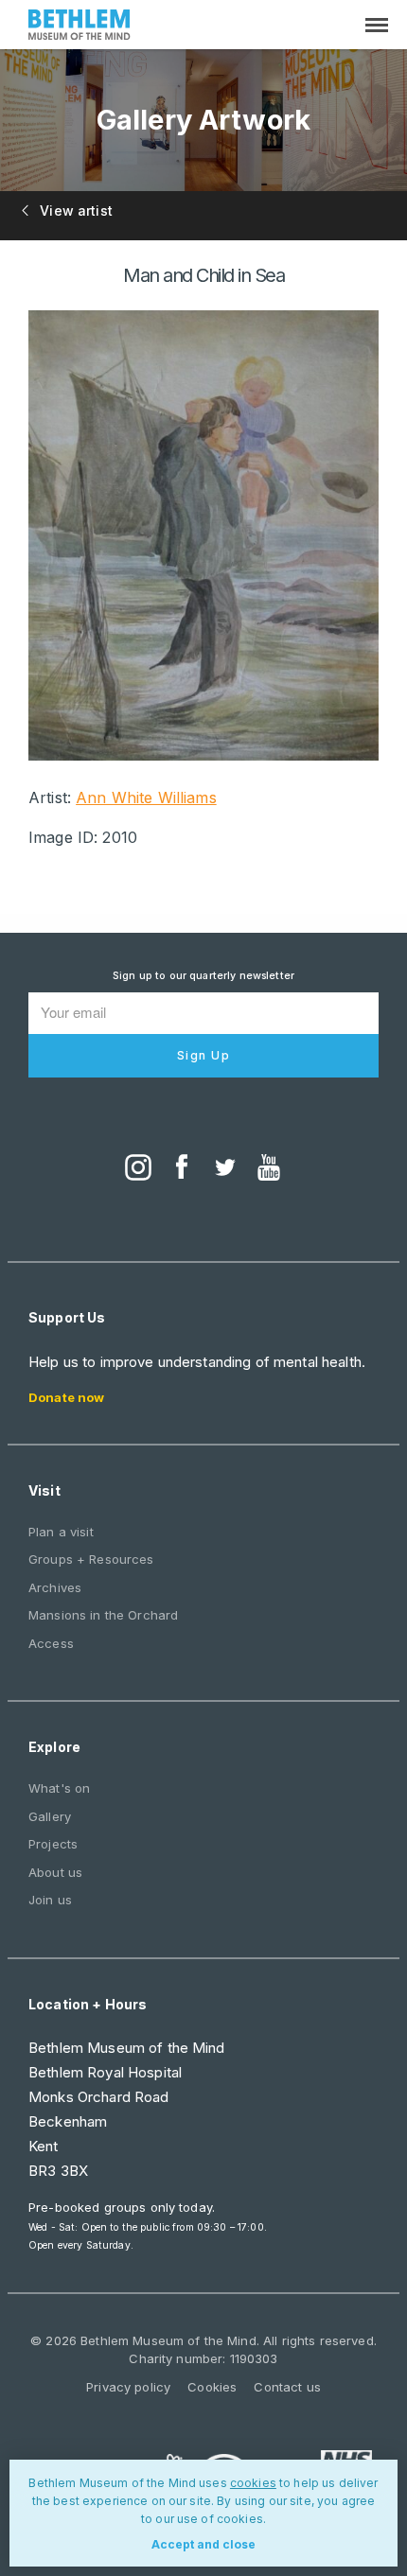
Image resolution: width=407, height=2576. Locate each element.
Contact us (287, 2387)
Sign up (204, 1055)
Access (51, 1643)
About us (55, 1872)
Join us (50, 1900)
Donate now (66, 1397)
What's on (59, 1788)
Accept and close (203, 2544)
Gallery (50, 1816)
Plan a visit (61, 1532)
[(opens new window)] (138, 1169)
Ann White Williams (146, 797)
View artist (74, 210)
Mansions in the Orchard (103, 1615)
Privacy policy (128, 2387)
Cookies (212, 2387)
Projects (53, 1844)
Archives (55, 1587)
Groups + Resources (91, 1559)
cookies (253, 2483)
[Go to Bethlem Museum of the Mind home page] (80, 27)
